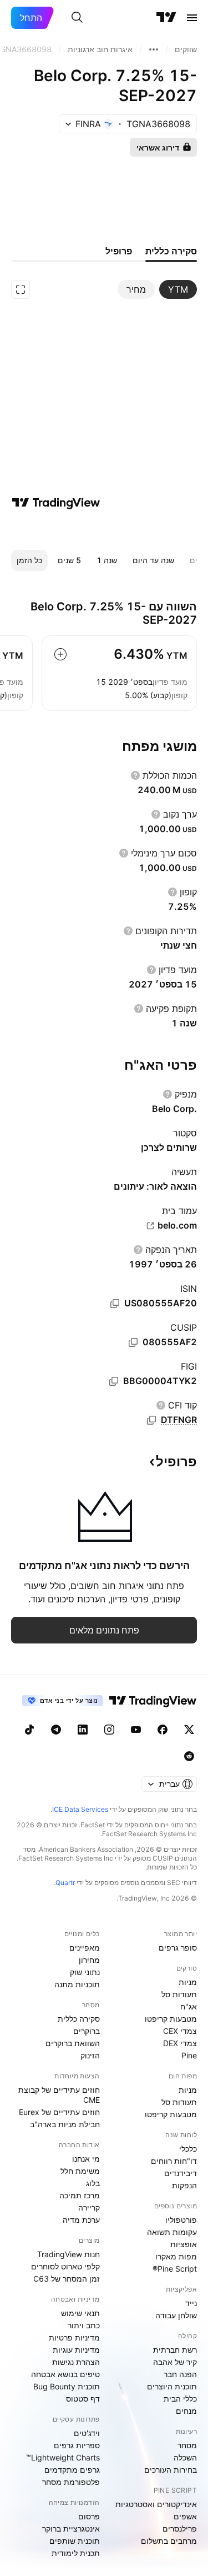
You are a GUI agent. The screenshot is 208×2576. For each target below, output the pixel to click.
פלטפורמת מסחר (71, 2482)
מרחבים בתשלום (169, 2541)
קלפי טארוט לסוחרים (65, 2266)
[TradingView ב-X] (189, 1730)
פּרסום (89, 2516)
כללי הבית (180, 2399)
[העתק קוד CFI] (151, 1420)
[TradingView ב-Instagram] (109, 1730)
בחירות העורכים (171, 2470)
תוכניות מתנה (77, 1984)
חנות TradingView (69, 2254)
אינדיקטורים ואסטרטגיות (156, 2504)
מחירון (89, 1960)
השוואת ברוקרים (73, 2043)
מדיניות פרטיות (74, 2337)
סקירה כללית (79, 2019)
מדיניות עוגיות (76, 2350)
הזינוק (90, 2055)
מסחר (187, 2445)
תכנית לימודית (76, 2553)
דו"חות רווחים (174, 2161)
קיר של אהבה (175, 2362)
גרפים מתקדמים (72, 2470)
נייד (191, 2303)
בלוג (93, 2183)
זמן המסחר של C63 (67, 2279)
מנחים (186, 2411)
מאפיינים (85, 1948)
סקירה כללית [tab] (171, 251)
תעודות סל (179, 1994)
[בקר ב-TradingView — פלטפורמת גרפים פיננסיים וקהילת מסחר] (56, 503)
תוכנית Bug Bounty (67, 2386)
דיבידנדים (181, 2173)
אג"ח (189, 2006)
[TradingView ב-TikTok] (29, 1730)
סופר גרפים (178, 1948)
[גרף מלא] (21, 289)
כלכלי (188, 2149)
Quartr (65, 1883)
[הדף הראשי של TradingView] (166, 18)
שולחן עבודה (176, 2315)
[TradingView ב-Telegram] (56, 1730)
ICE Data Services (80, 1809)
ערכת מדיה (81, 2220)
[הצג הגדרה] (135, 775)
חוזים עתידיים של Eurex (59, 2112)
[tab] (178, 289)
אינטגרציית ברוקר (71, 2529)
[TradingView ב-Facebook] (163, 1730)
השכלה (185, 2457)
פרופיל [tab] (119, 251)
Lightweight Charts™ (63, 2457)
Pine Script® (175, 2269)
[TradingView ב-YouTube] (136, 1730)
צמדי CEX (180, 2031)
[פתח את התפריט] (192, 18)
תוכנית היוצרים (172, 2386)
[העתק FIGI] (114, 1381)
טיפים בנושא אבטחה (65, 2374)
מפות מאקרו (176, 2256)
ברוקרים (87, 2031)
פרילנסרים (180, 2529)
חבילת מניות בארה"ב (65, 2124)
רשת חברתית (175, 2350)
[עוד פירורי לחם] (154, 49)
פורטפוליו (181, 2220)
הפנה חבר (180, 2374)
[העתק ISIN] (115, 1304)
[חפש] (77, 18)
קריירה (89, 2207)
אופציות (184, 2244)
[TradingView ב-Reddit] (189, 1756)
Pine (189, 2055)
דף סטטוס (83, 2399)
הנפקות (184, 2185)
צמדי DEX (180, 2043)
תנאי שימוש (80, 2313)
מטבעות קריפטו (171, 2019)
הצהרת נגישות (76, 2362)
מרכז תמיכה (80, 2195)
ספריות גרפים (77, 2445)
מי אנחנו (86, 2159)
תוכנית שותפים (75, 2541)
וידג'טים (87, 2433)
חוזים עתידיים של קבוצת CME (59, 2095)
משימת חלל (80, 2171)
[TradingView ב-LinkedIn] (83, 1730)
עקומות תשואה (172, 2232)
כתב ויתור (84, 2325)
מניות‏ (188, 1982)
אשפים (185, 2516)
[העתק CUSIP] (133, 1342)
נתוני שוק (85, 1972)
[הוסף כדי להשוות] (60, 654)
